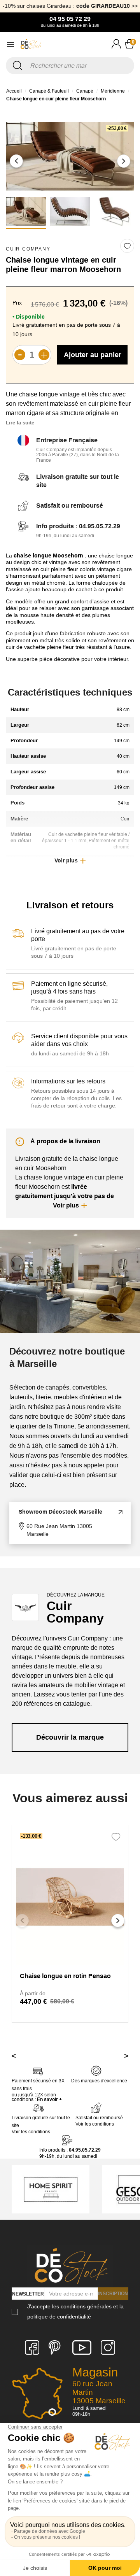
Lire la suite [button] (20, 423)
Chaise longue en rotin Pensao (65, 1976)
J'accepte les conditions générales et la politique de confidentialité (75, 2311)
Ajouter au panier (93, 355)
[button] (16, 161)
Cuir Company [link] (28, 249)
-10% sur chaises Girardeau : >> (70, 6)
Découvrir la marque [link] (70, 1737)
